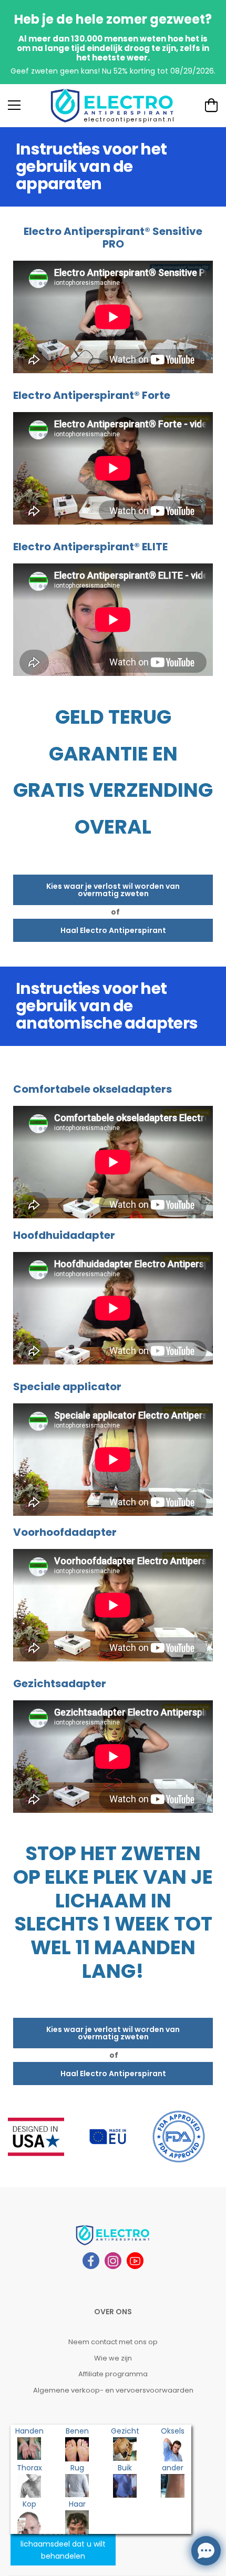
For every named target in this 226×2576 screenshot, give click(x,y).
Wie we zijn (113, 2358)
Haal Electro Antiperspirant (113, 930)
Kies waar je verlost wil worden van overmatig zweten (113, 890)
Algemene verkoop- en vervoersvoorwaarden (113, 2390)
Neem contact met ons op (113, 2342)
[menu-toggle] (14, 105)
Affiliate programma (113, 2374)
